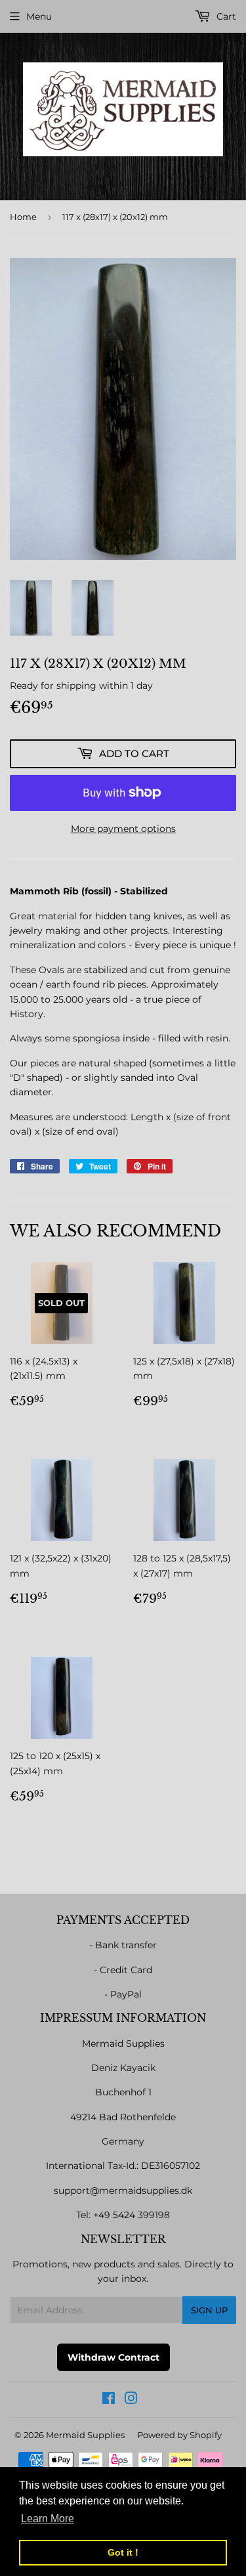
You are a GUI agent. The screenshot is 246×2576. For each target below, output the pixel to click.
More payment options (123, 829)
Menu (39, 16)
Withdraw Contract (113, 2357)
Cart (225, 16)
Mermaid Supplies (85, 2435)
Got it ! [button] (123, 2552)
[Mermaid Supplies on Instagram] (131, 2400)
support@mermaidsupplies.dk (123, 2191)
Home (23, 217)
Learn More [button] (48, 2519)
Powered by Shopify (179, 2435)
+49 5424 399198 (132, 2215)
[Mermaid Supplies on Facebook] (109, 2400)
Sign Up (209, 2310)
